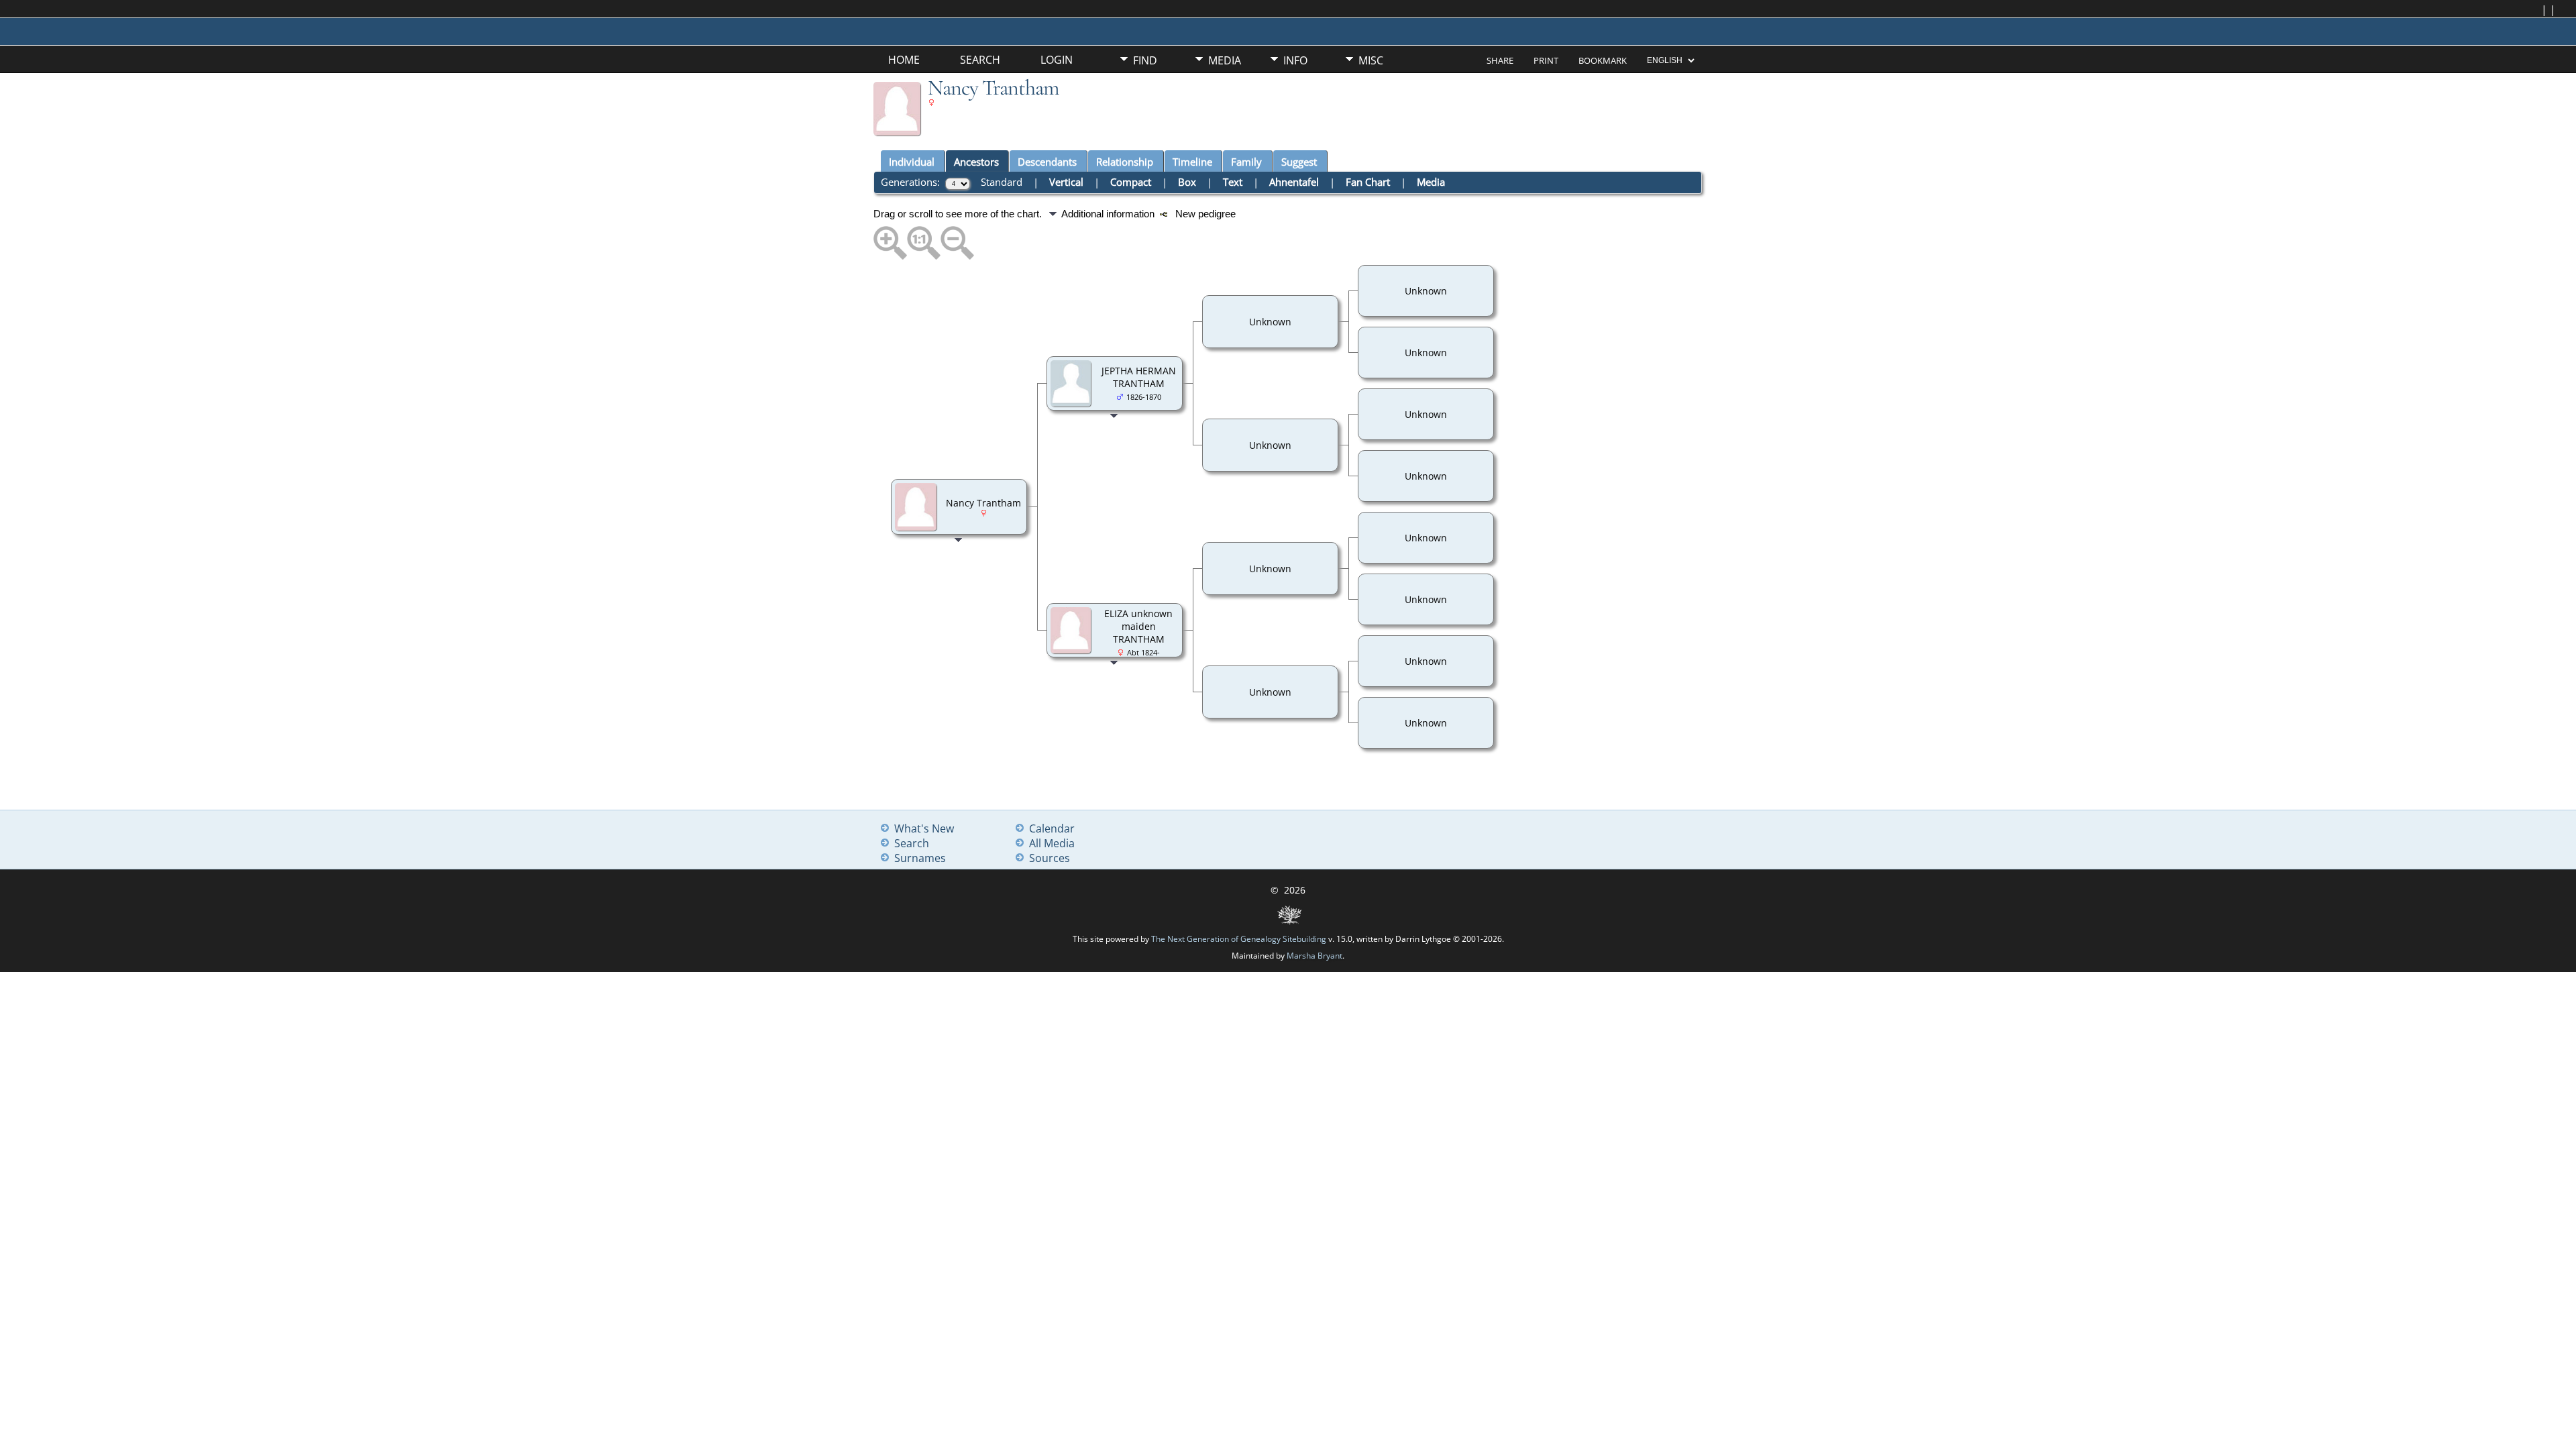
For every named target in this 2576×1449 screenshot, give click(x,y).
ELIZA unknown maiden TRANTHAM (1138, 626)
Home (904, 60)
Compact (1131, 182)
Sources (1050, 858)
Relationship (1125, 162)
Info (1295, 60)
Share (1500, 60)
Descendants (1047, 162)
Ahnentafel (1294, 182)
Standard (1002, 182)
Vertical (1066, 182)
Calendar (1052, 828)
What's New (924, 828)
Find (1145, 60)
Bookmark (1603, 60)
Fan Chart (1368, 182)
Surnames (920, 858)
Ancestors (976, 162)
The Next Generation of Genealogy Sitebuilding (1239, 939)
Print (1546, 60)
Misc (1371, 60)
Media (1225, 60)
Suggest (1299, 162)
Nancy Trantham (983, 503)
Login (1057, 60)
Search (980, 60)
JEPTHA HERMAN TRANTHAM (1139, 377)
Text (1233, 182)
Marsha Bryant (1314, 956)
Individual (912, 162)
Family (1246, 162)
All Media (1052, 843)
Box (1187, 182)
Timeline (1192, 162)
